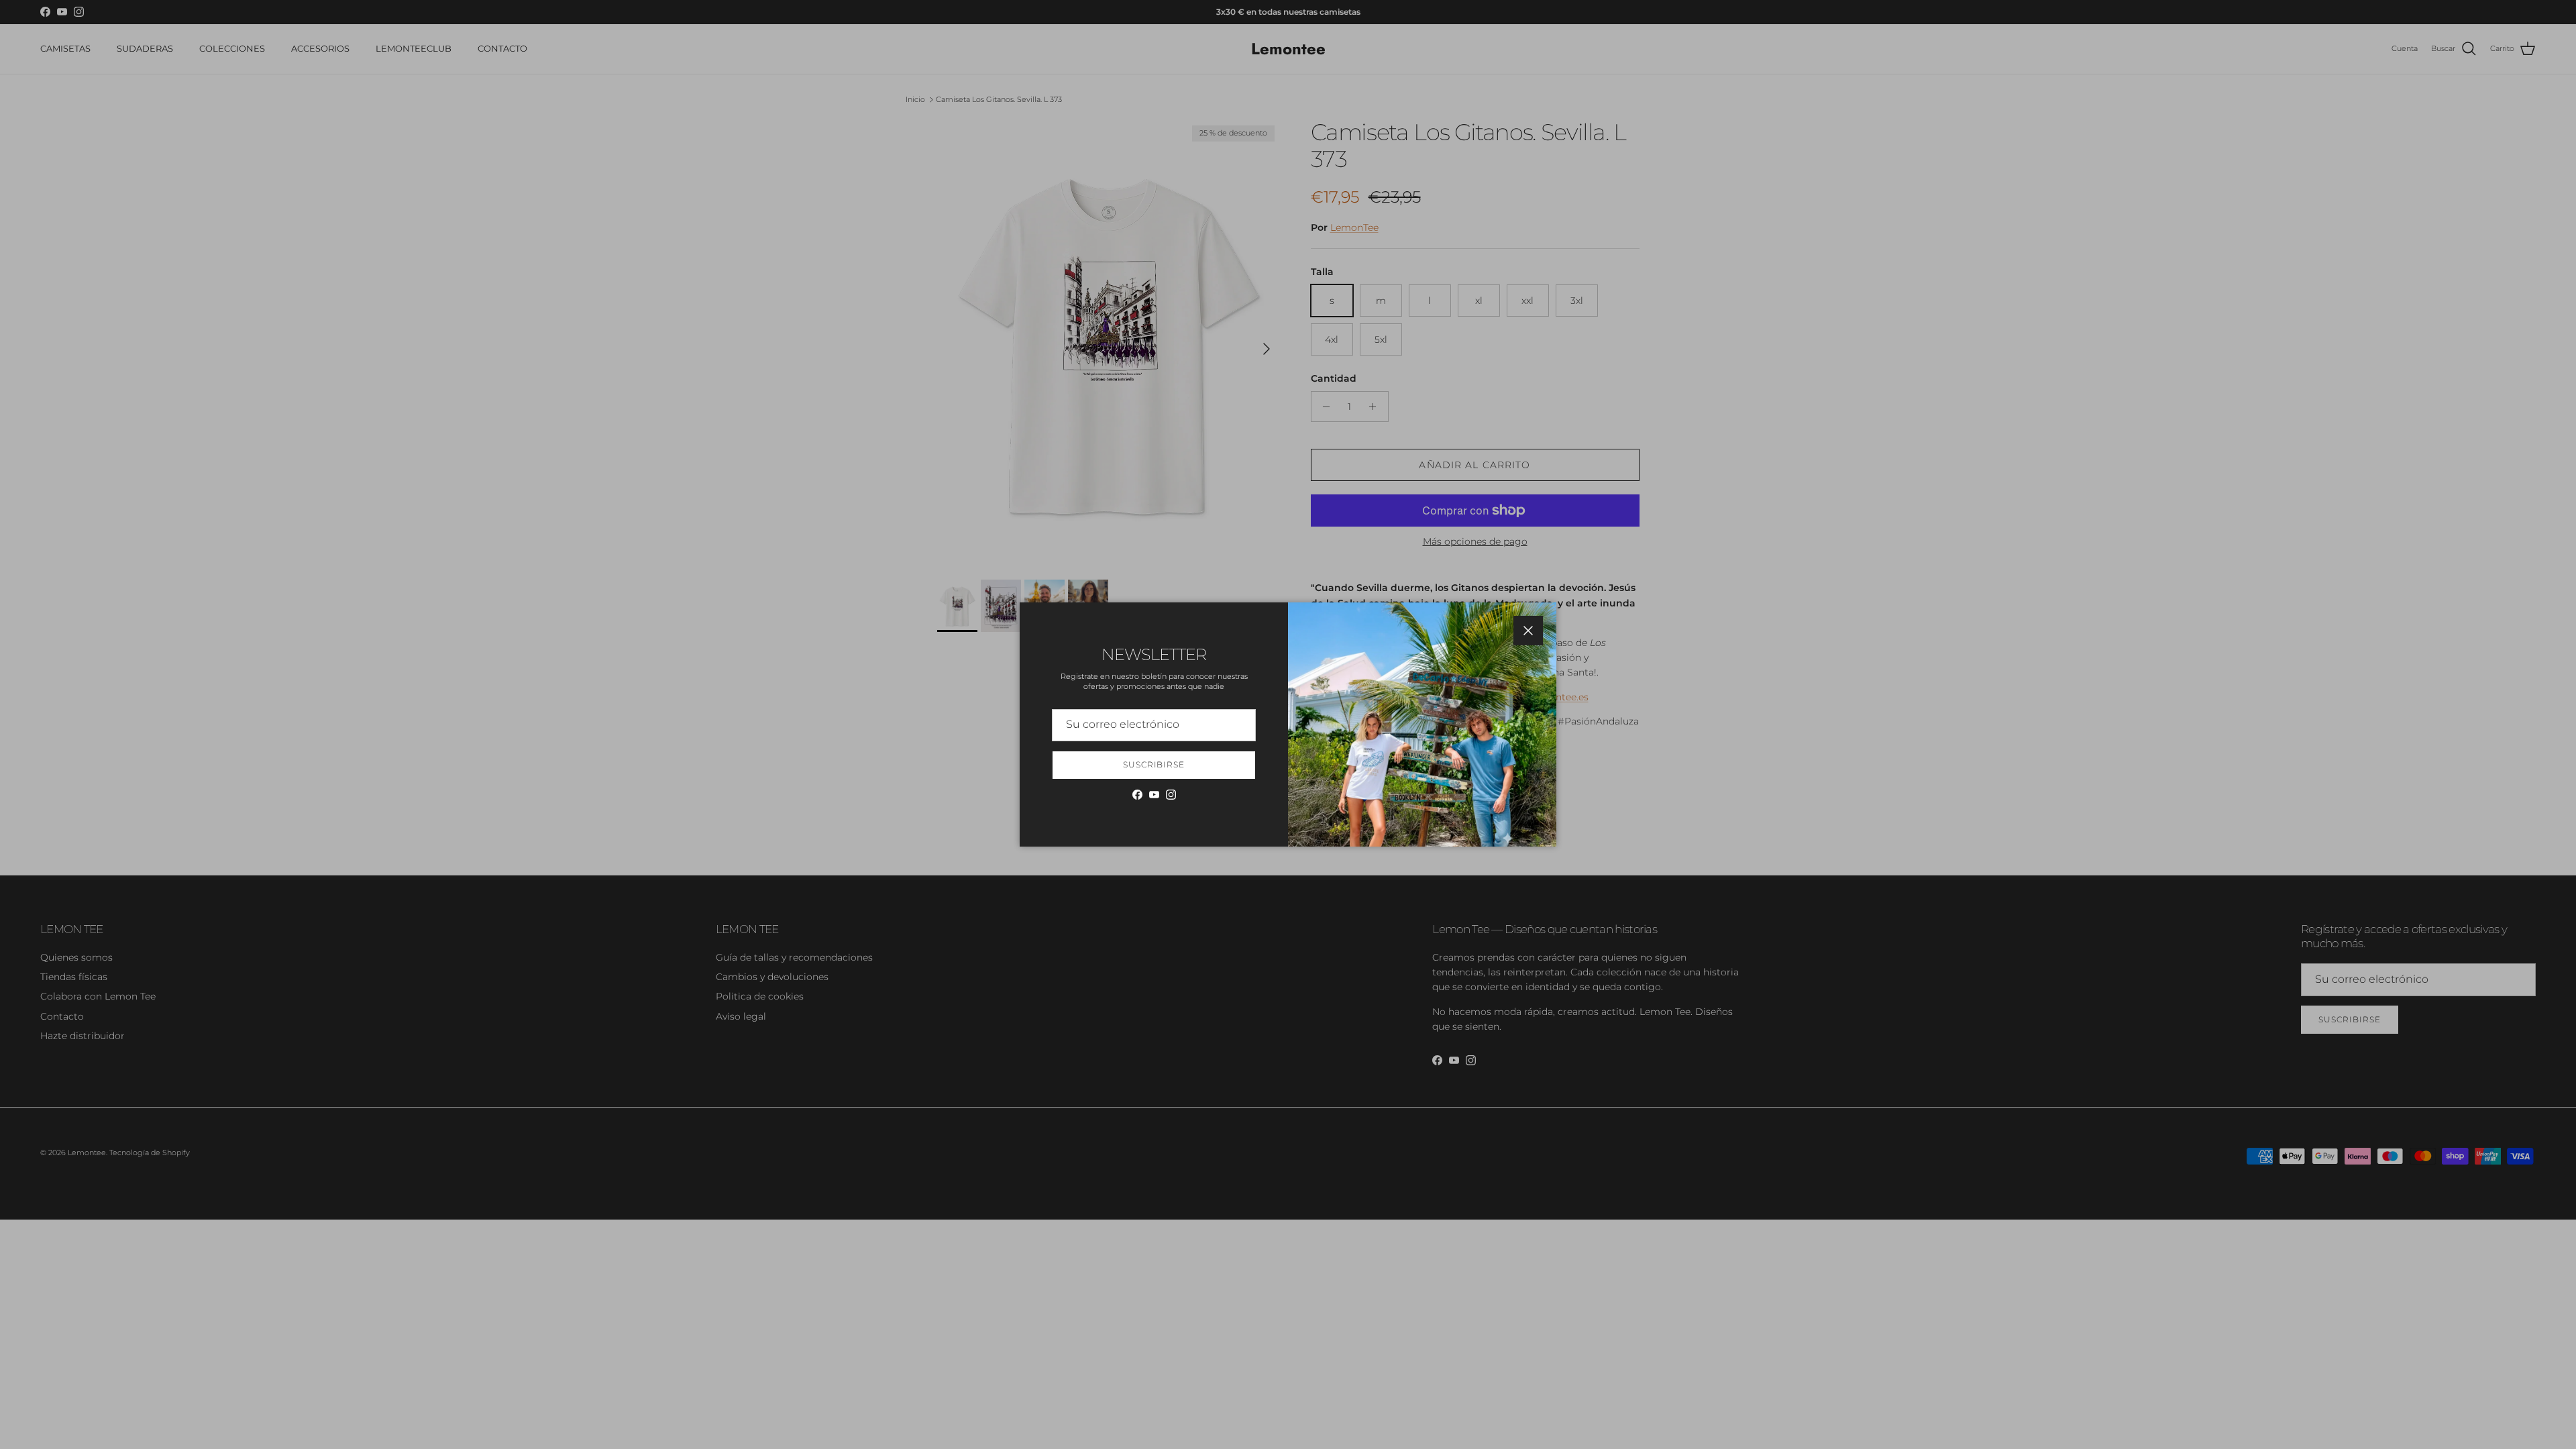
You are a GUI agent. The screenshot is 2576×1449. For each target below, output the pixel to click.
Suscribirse (1154, 764)
